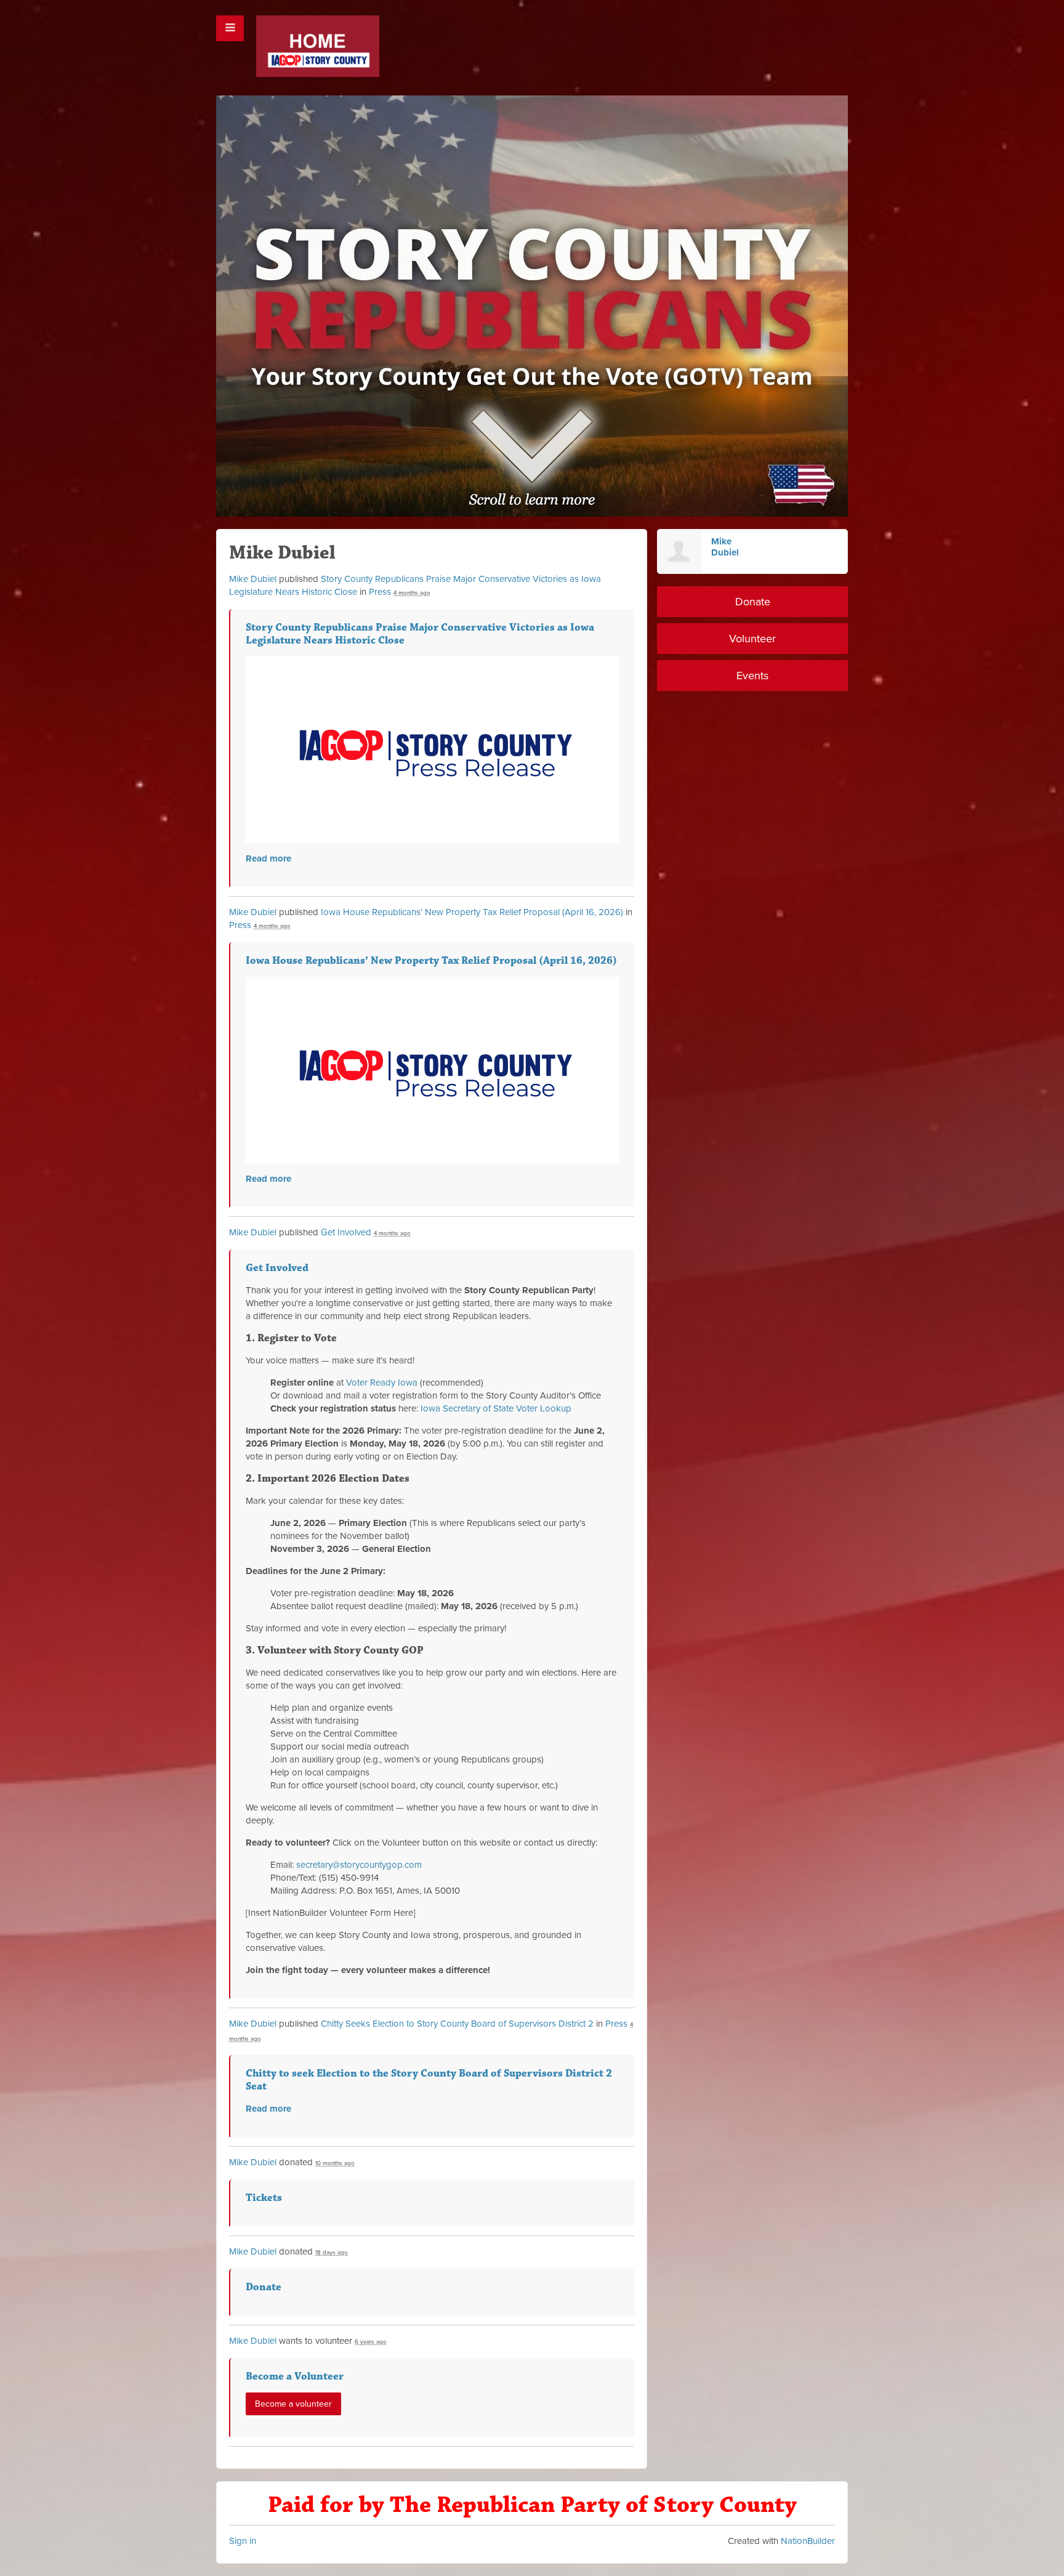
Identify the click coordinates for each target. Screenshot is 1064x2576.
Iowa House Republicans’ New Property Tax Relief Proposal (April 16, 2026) (472, 912)
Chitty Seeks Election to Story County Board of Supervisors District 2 (457, 2024)
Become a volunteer (293, 2404)
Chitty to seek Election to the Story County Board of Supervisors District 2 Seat (429, 2080)
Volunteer (752, 639)
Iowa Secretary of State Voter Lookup (496, 1408)
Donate (264, 2287)
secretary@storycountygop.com (359, 1865)
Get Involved (346, 1232)
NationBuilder (808, 2541)
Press (380, 592)
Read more (268, 858)
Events (752, 676)
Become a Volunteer (295, 2376)
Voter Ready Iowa (382, 1383)
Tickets (264, 2198)
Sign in (243, 2541)
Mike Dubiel (253, 579)
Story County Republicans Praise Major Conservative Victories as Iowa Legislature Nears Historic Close (420, 634)
